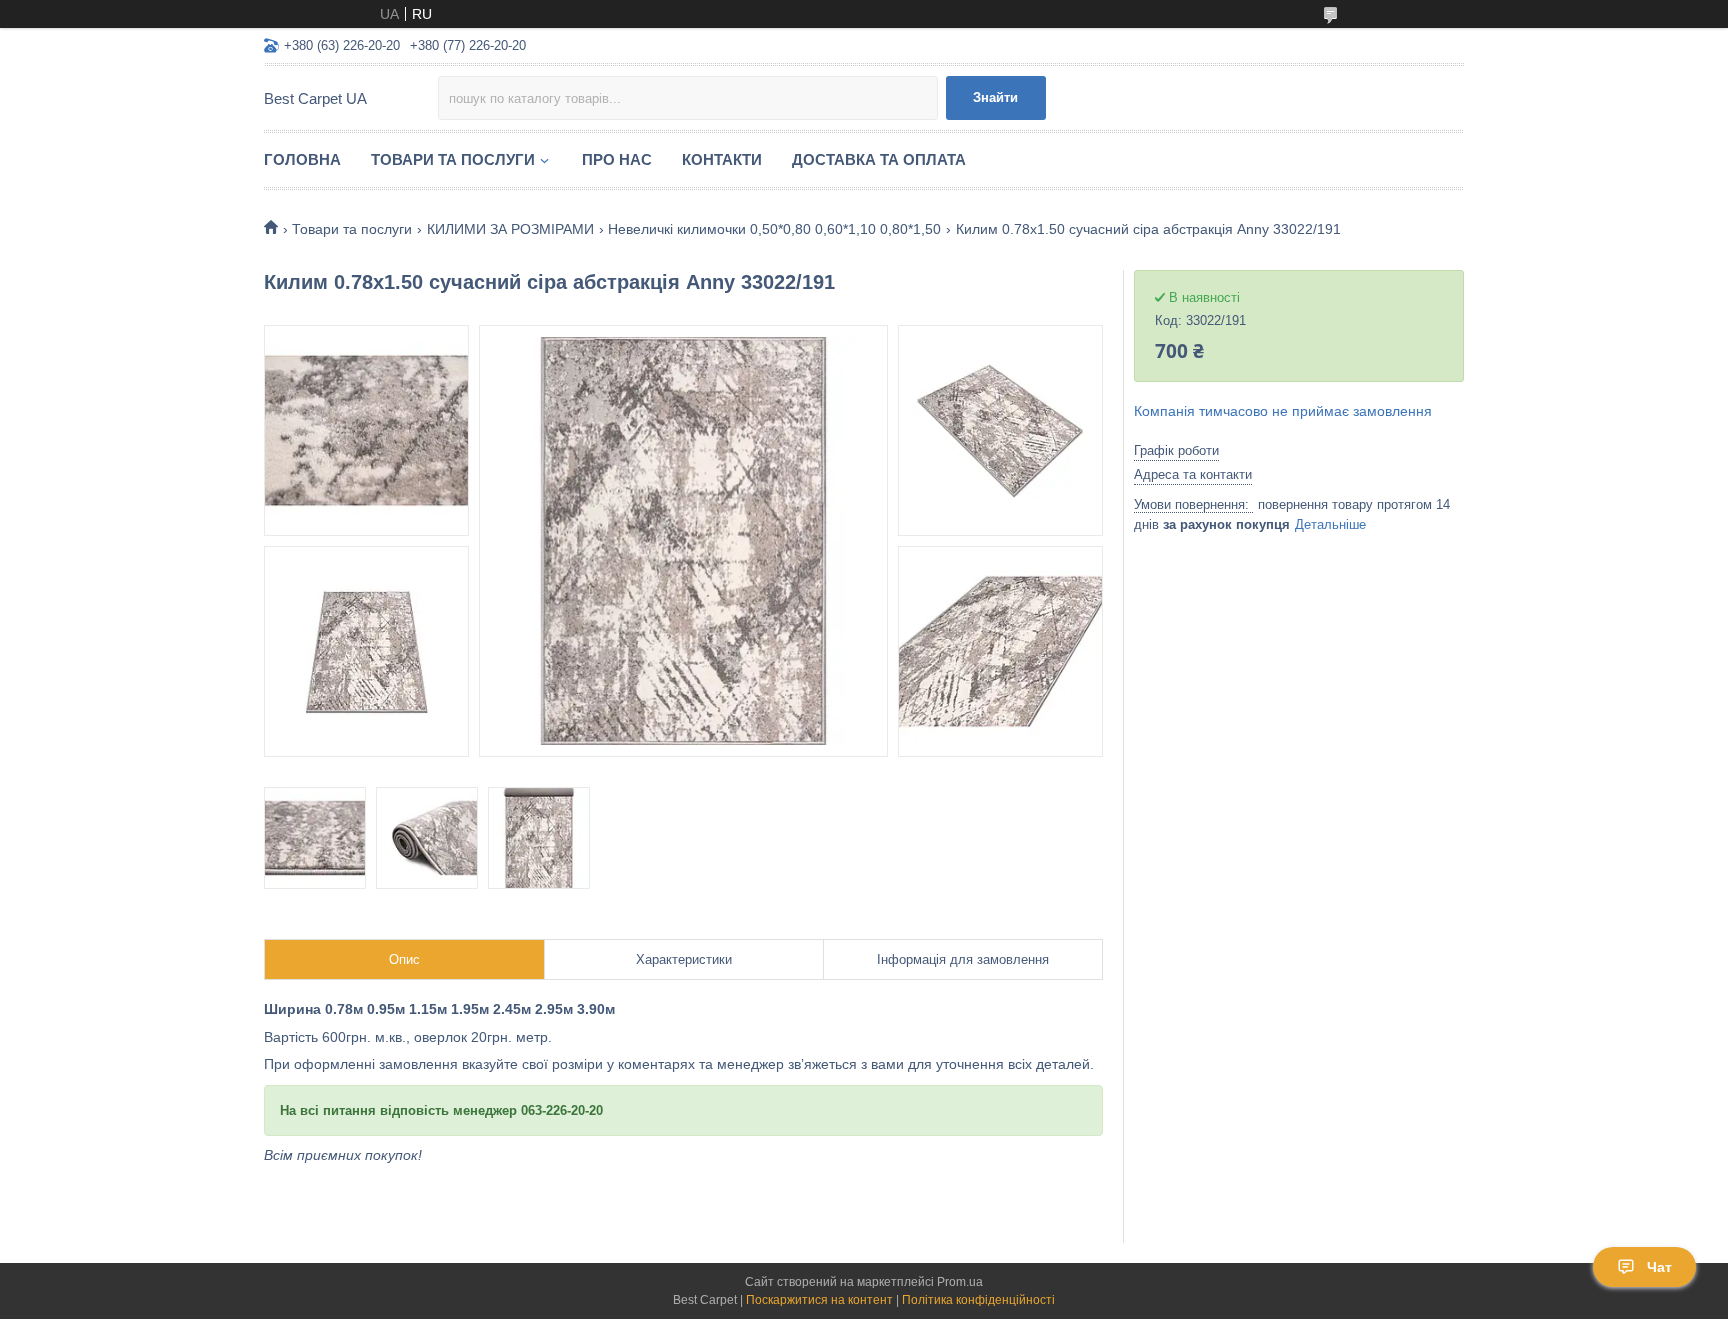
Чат (1659, 1267)
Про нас (617, 159)
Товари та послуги (453, 159)
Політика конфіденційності (978, 1300)
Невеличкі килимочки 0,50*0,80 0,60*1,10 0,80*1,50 (774, 229)
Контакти (722, 159)
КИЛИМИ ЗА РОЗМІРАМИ (510, 229)
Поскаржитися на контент (819, 1300)
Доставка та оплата (879, 159)
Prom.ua (960, 1282)
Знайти (995, 97)
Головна (302, 159)
